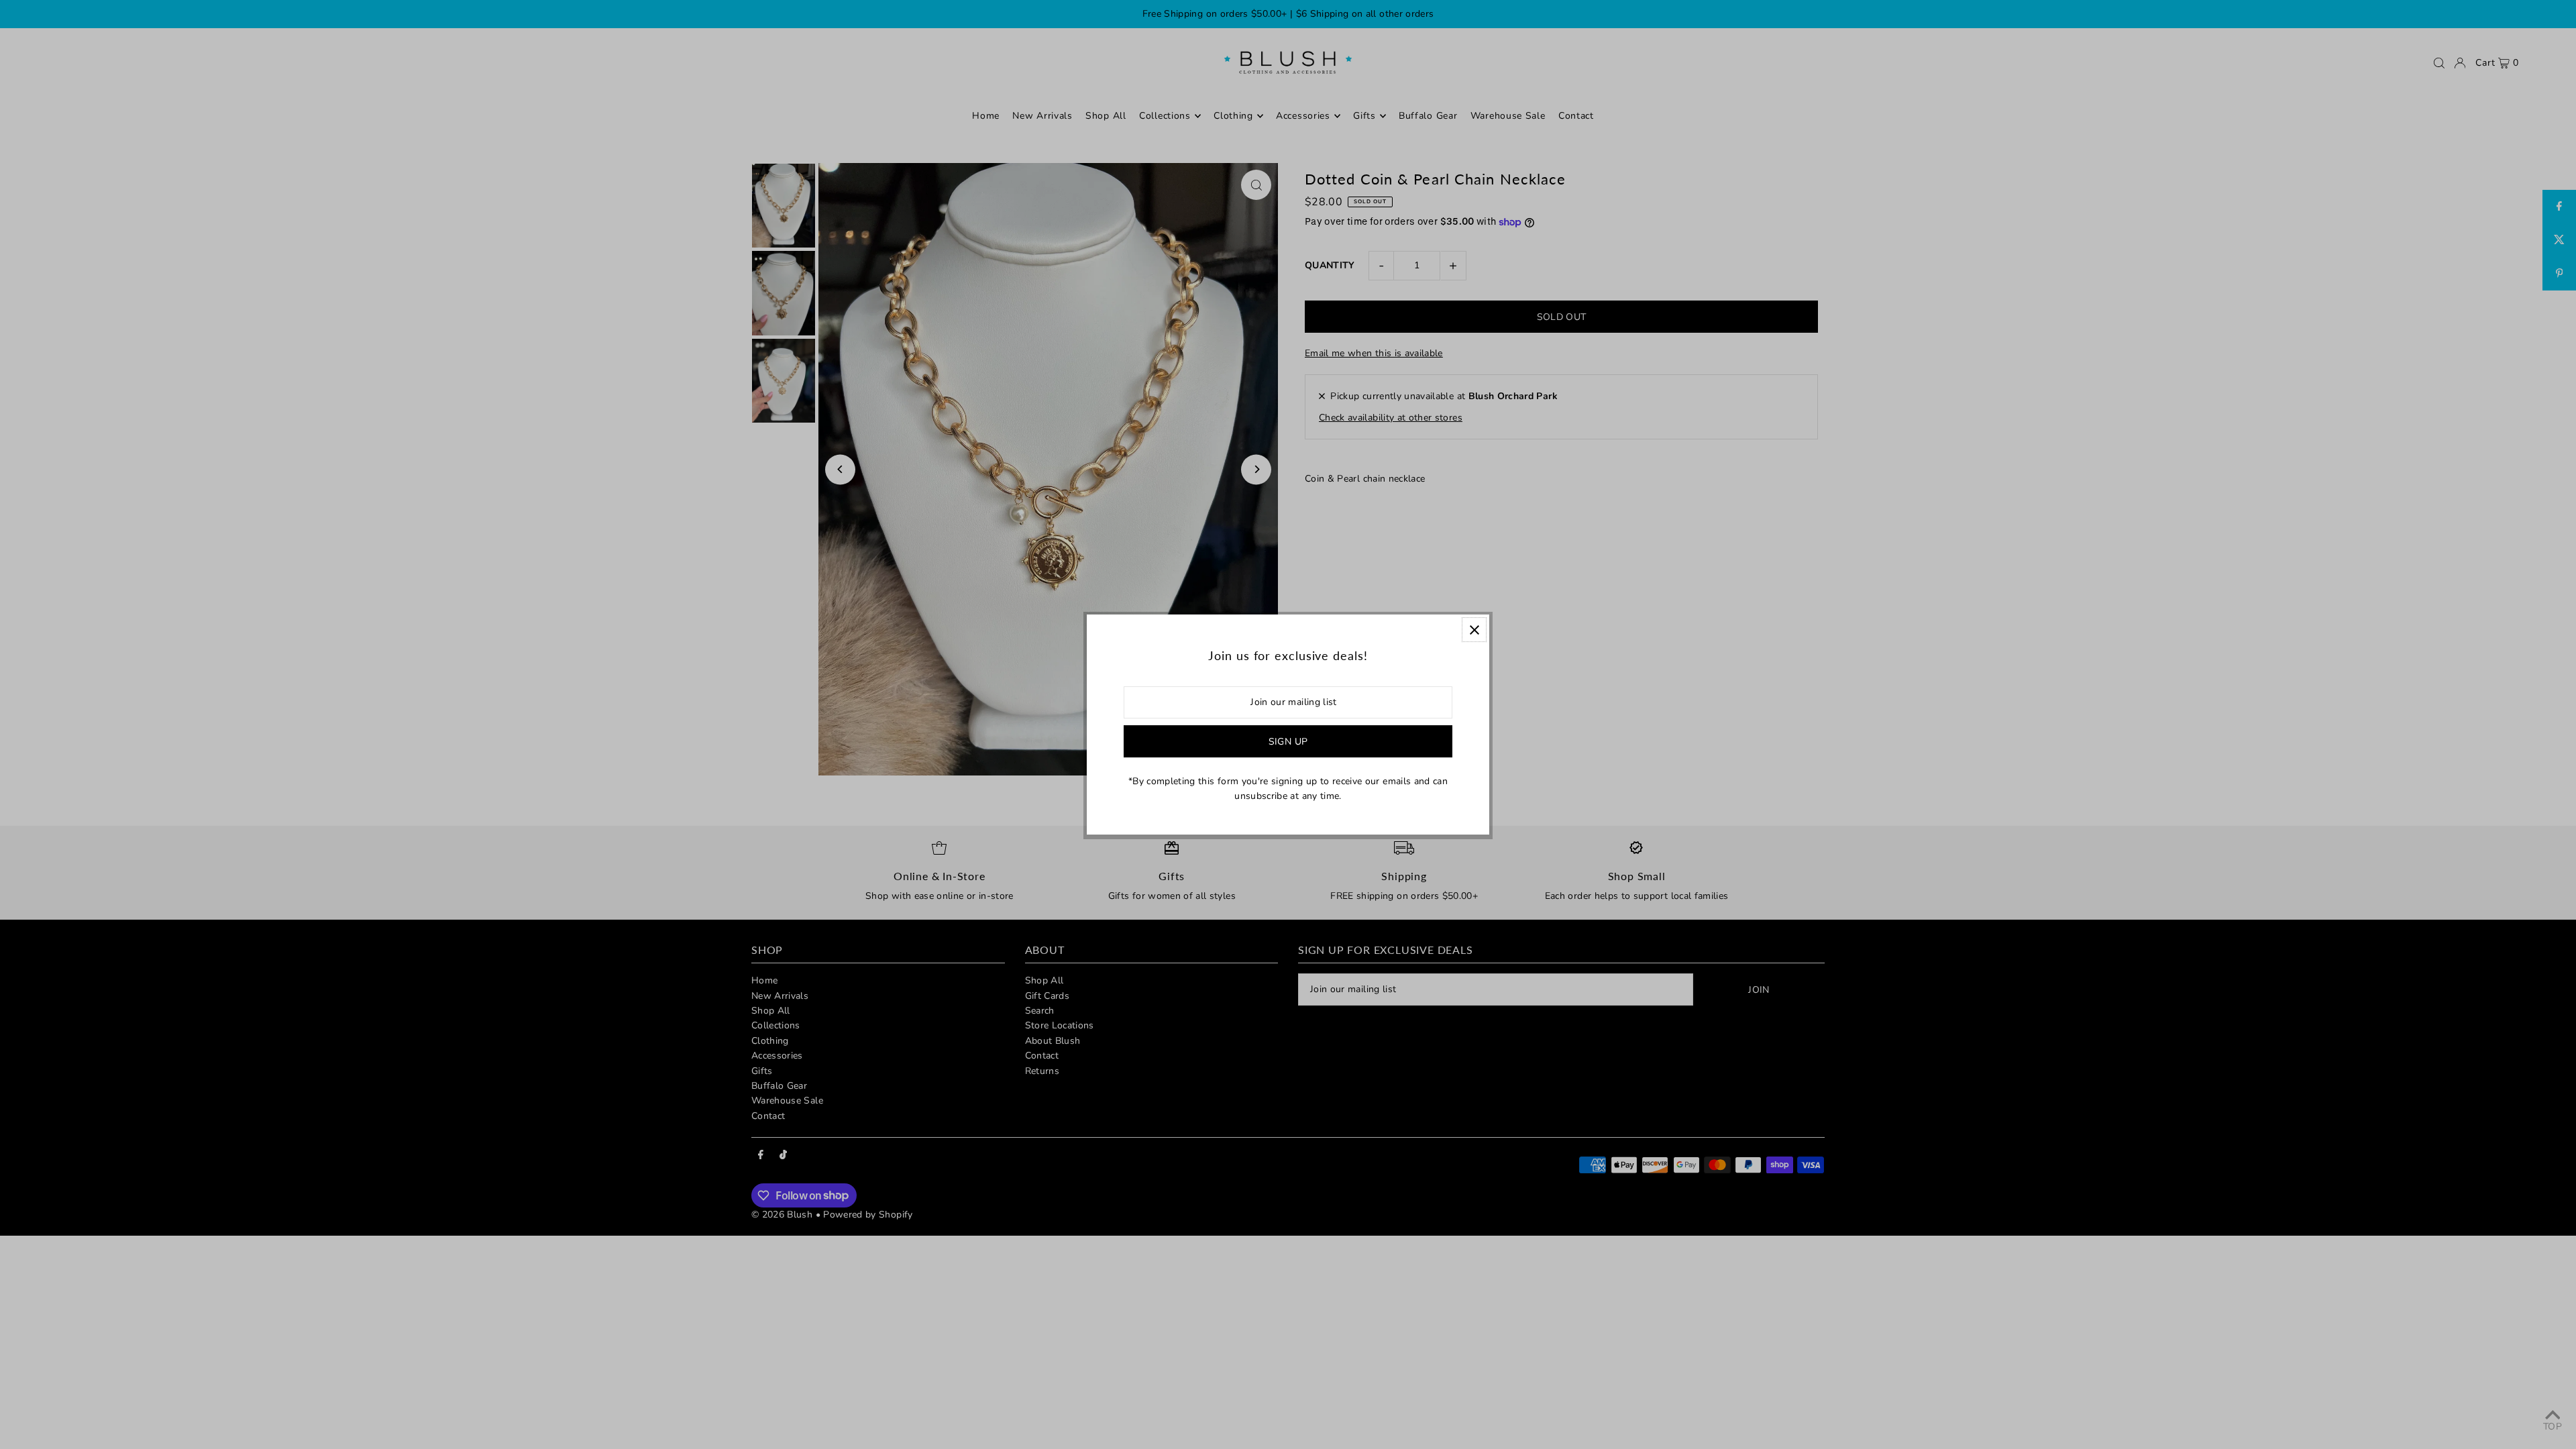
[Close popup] (1474, 630)
